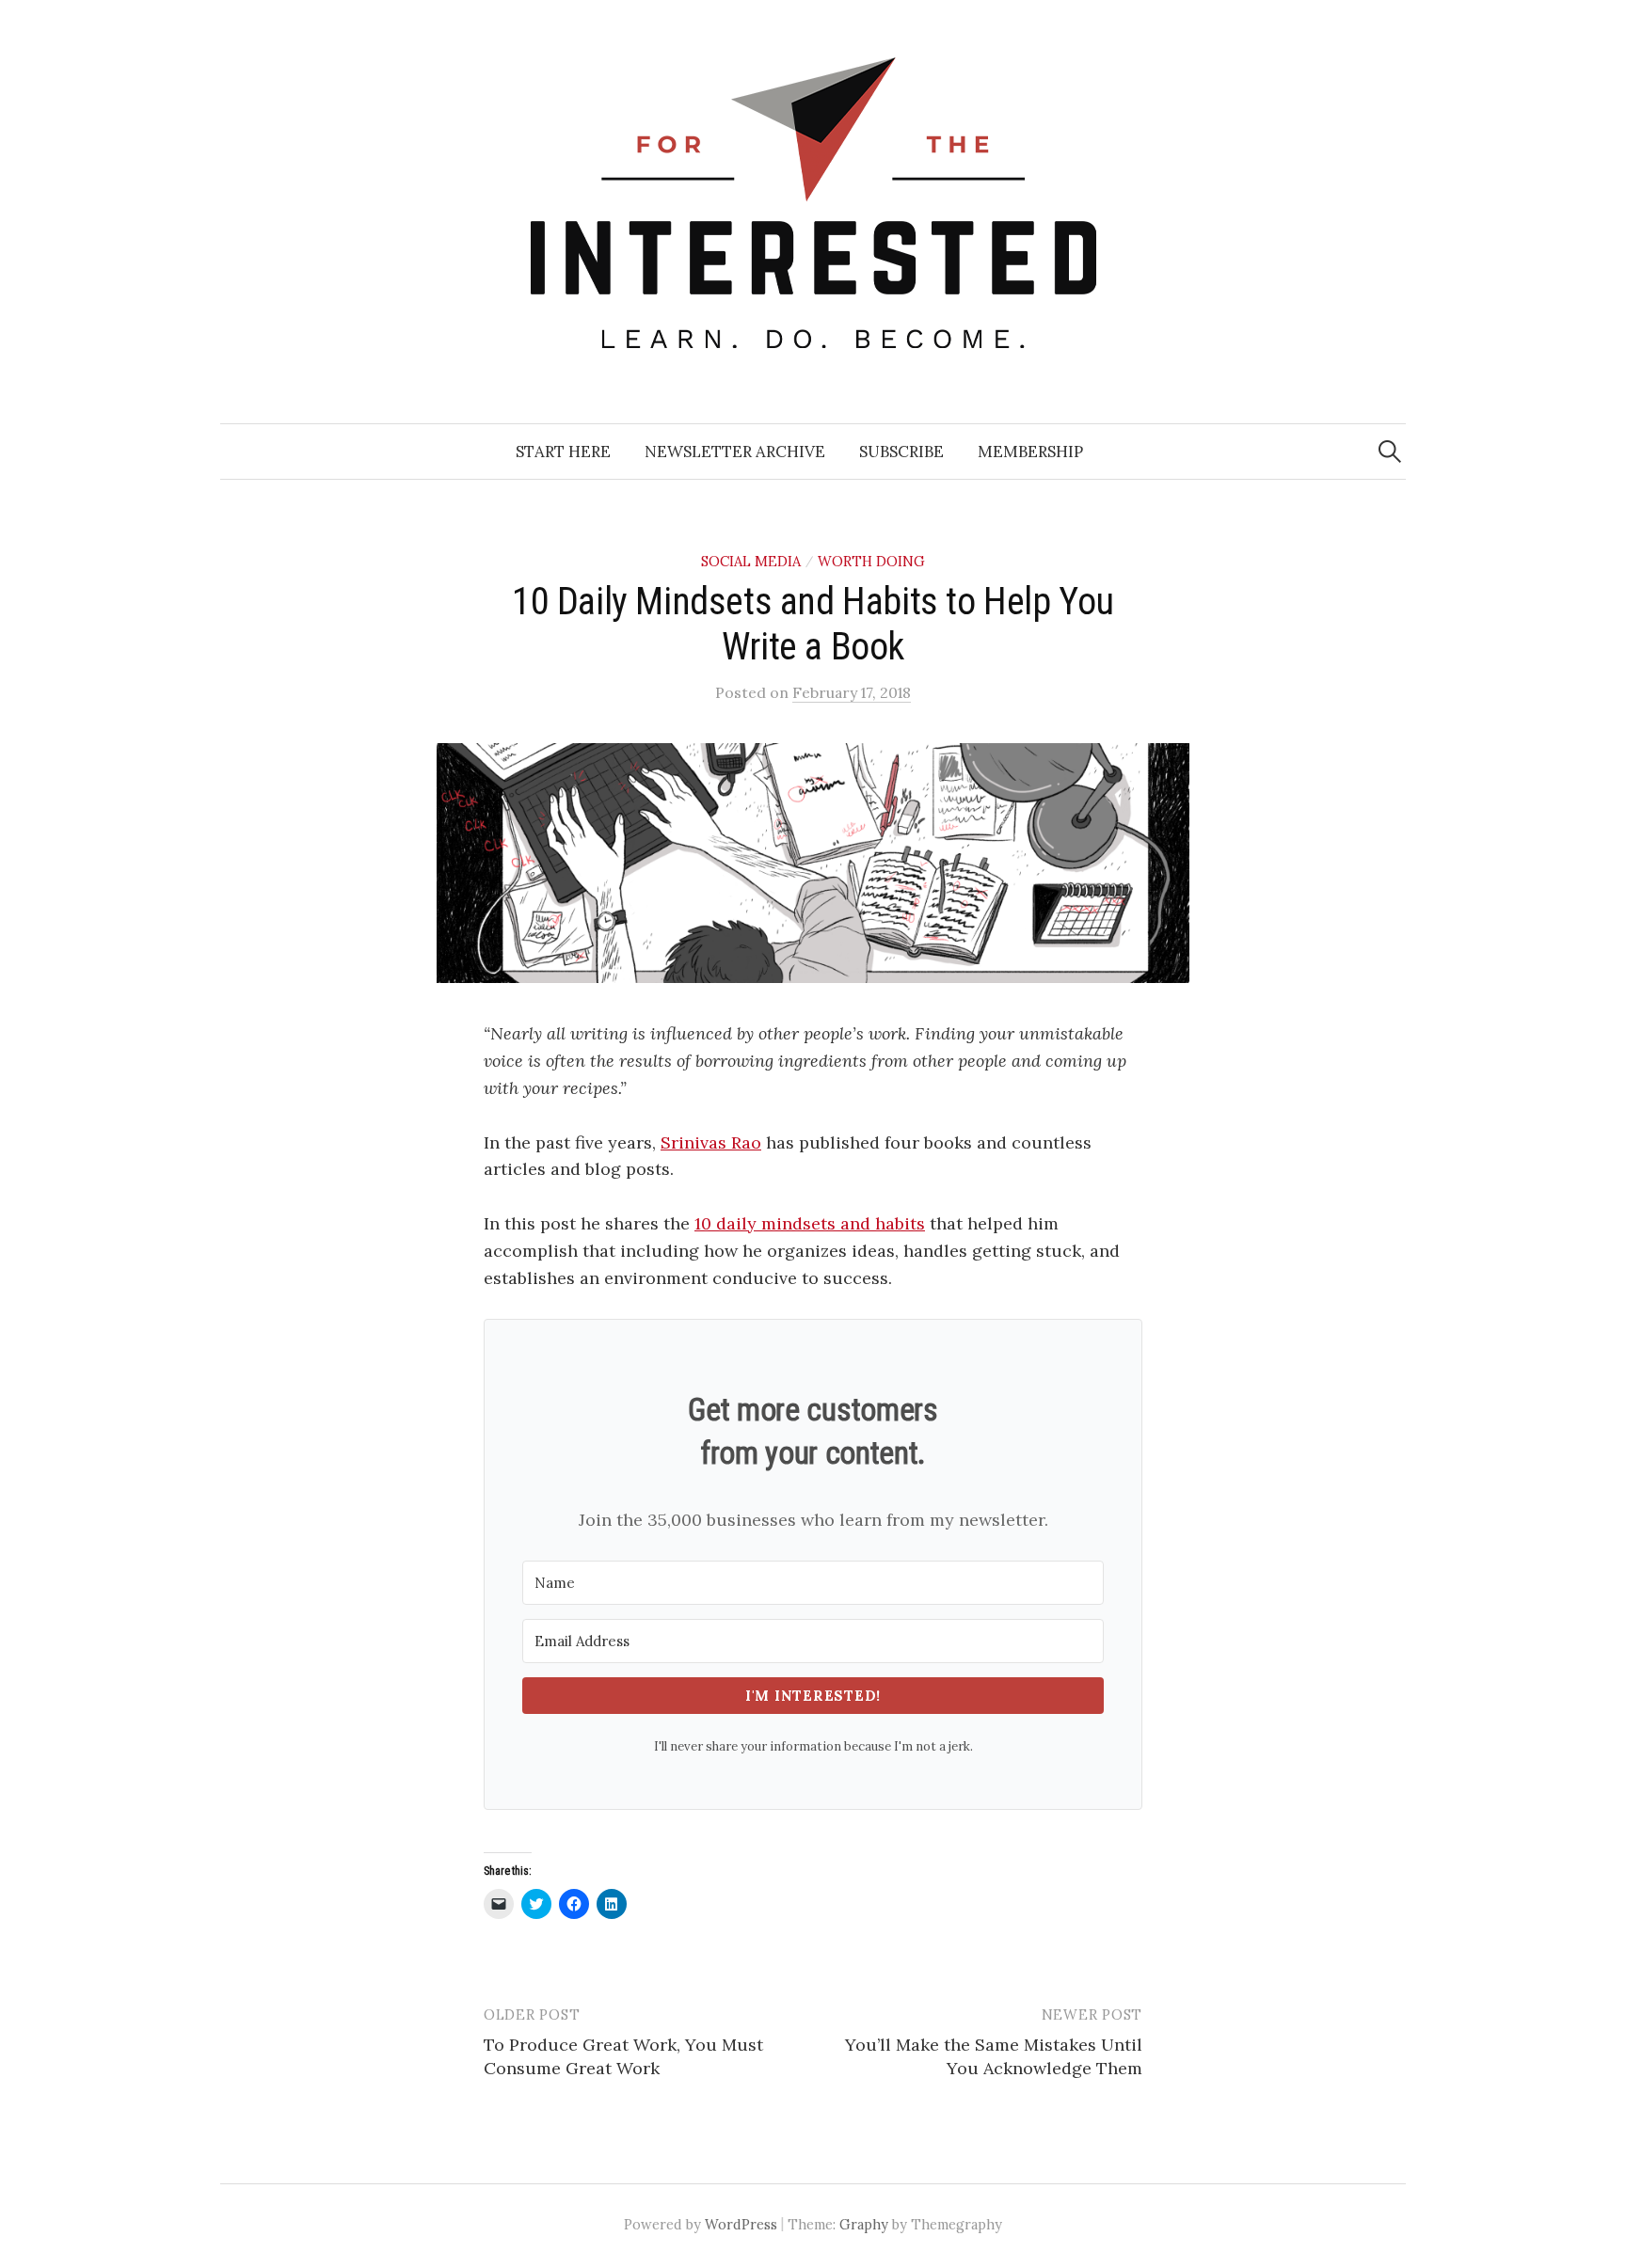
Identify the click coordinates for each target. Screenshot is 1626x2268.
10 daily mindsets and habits (810, 1223)
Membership (1030, 452)
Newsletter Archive (735, 452)
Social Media (751, 561)
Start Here (563, 452)
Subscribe (901, 452)
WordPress (741, 2224)
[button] (813, 864)
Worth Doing (871, 561)
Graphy (864, 2224)
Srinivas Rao (711, 1142)
